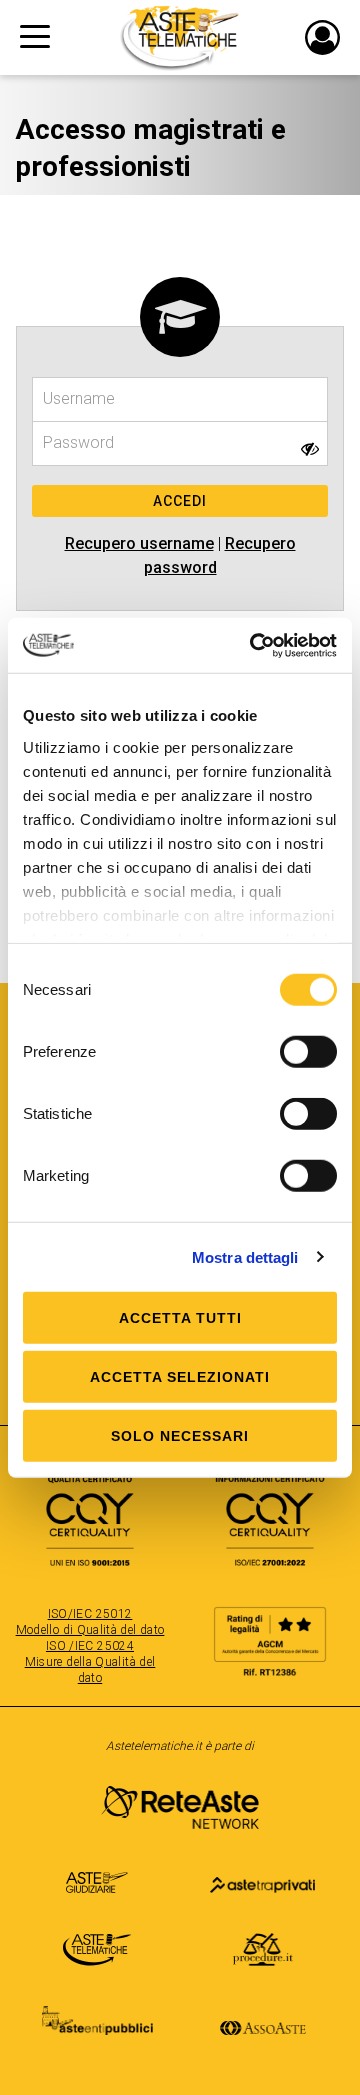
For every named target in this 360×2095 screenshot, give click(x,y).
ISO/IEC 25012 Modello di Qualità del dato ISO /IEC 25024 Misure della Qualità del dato (90, 1646)
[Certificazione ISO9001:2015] (90, 1510)
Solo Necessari (180, 1436)
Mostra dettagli (245, 1256)
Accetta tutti (180, 1318)
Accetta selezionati (180, 1377)
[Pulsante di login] (322, 37)
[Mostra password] (310, 448)
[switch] (308, 1052)
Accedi (180, 501)
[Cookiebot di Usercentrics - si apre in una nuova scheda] (254, 645)
